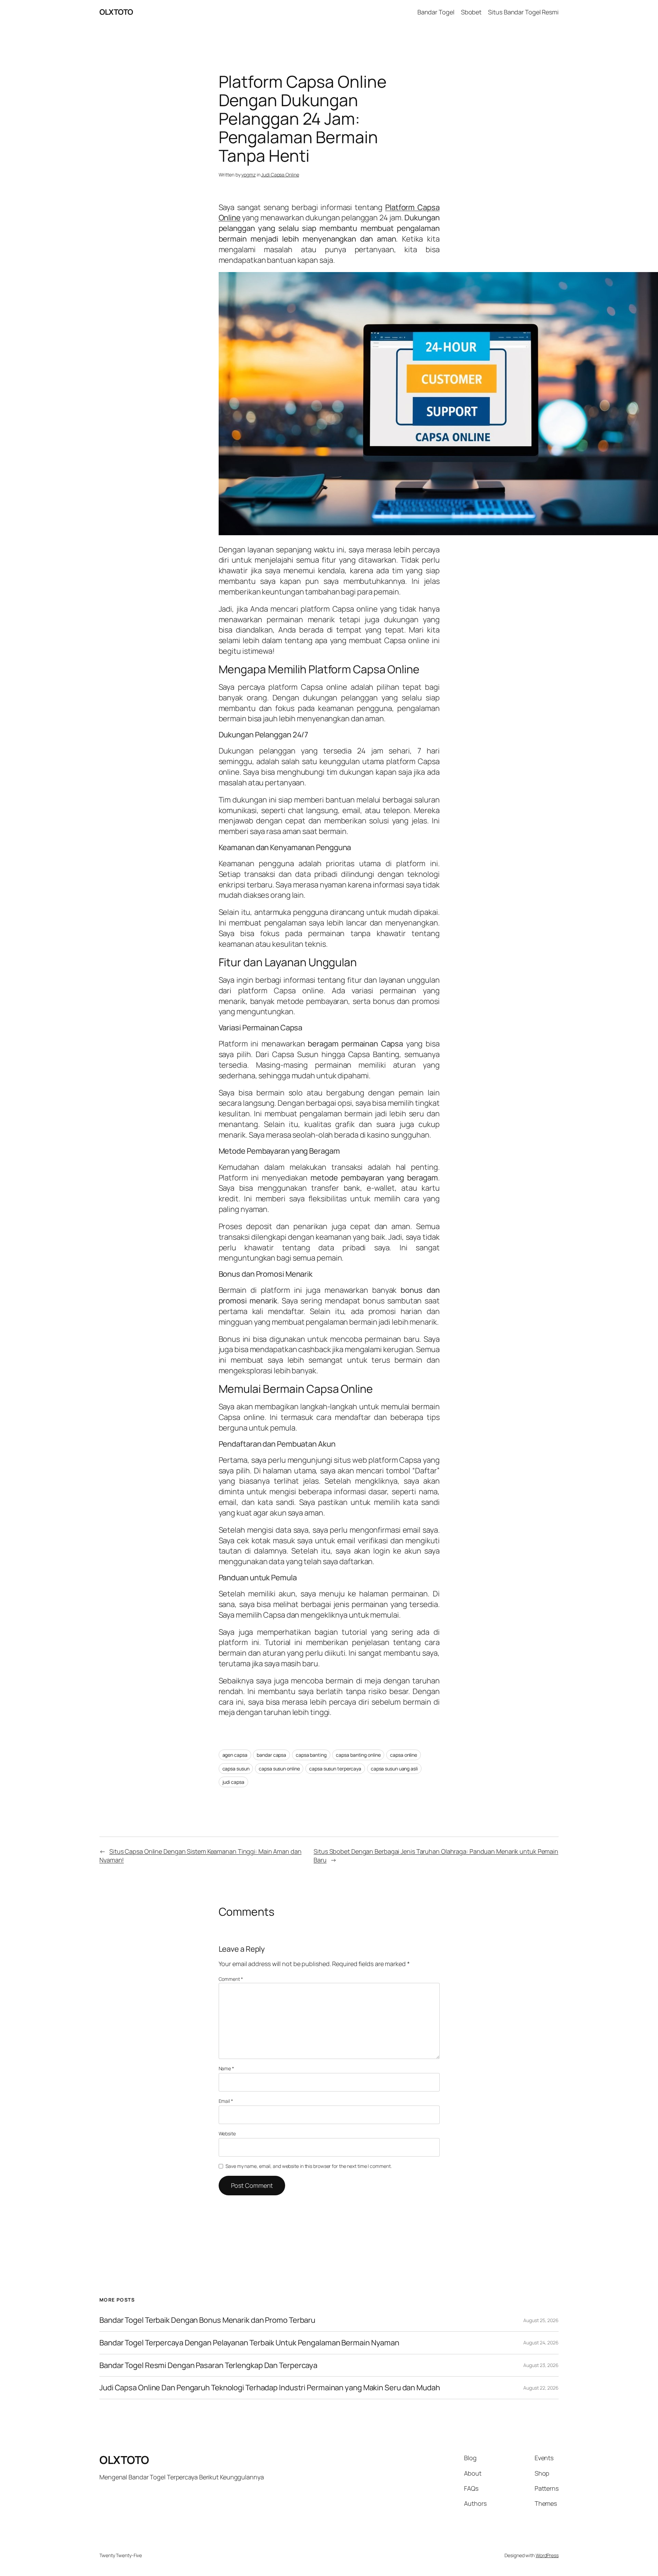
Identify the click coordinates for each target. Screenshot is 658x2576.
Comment (231, 1979)
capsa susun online (279, 1769)
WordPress (547, 2555)
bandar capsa (271, 1755)
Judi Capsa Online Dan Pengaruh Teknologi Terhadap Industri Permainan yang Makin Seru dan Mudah (270, 2388)
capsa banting (311, 1755)
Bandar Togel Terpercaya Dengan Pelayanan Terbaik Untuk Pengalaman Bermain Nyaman (249, 2343)
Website (227, 2133)
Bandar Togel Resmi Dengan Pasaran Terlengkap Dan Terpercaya (208, 2365)
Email (226, 2101)
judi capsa (233, 1782)
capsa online (404, 1755)
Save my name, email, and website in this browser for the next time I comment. (308, 2166)
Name (226, 2068)
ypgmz (248, 175)
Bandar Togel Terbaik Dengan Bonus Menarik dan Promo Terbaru (207, 2320)
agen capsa (235, 1755)
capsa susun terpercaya (335, 1769)
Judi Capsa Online (280, 175)
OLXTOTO (116, 12)
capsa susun (236, 1769)
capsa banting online (358, 1755)
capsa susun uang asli (394, 1769)
